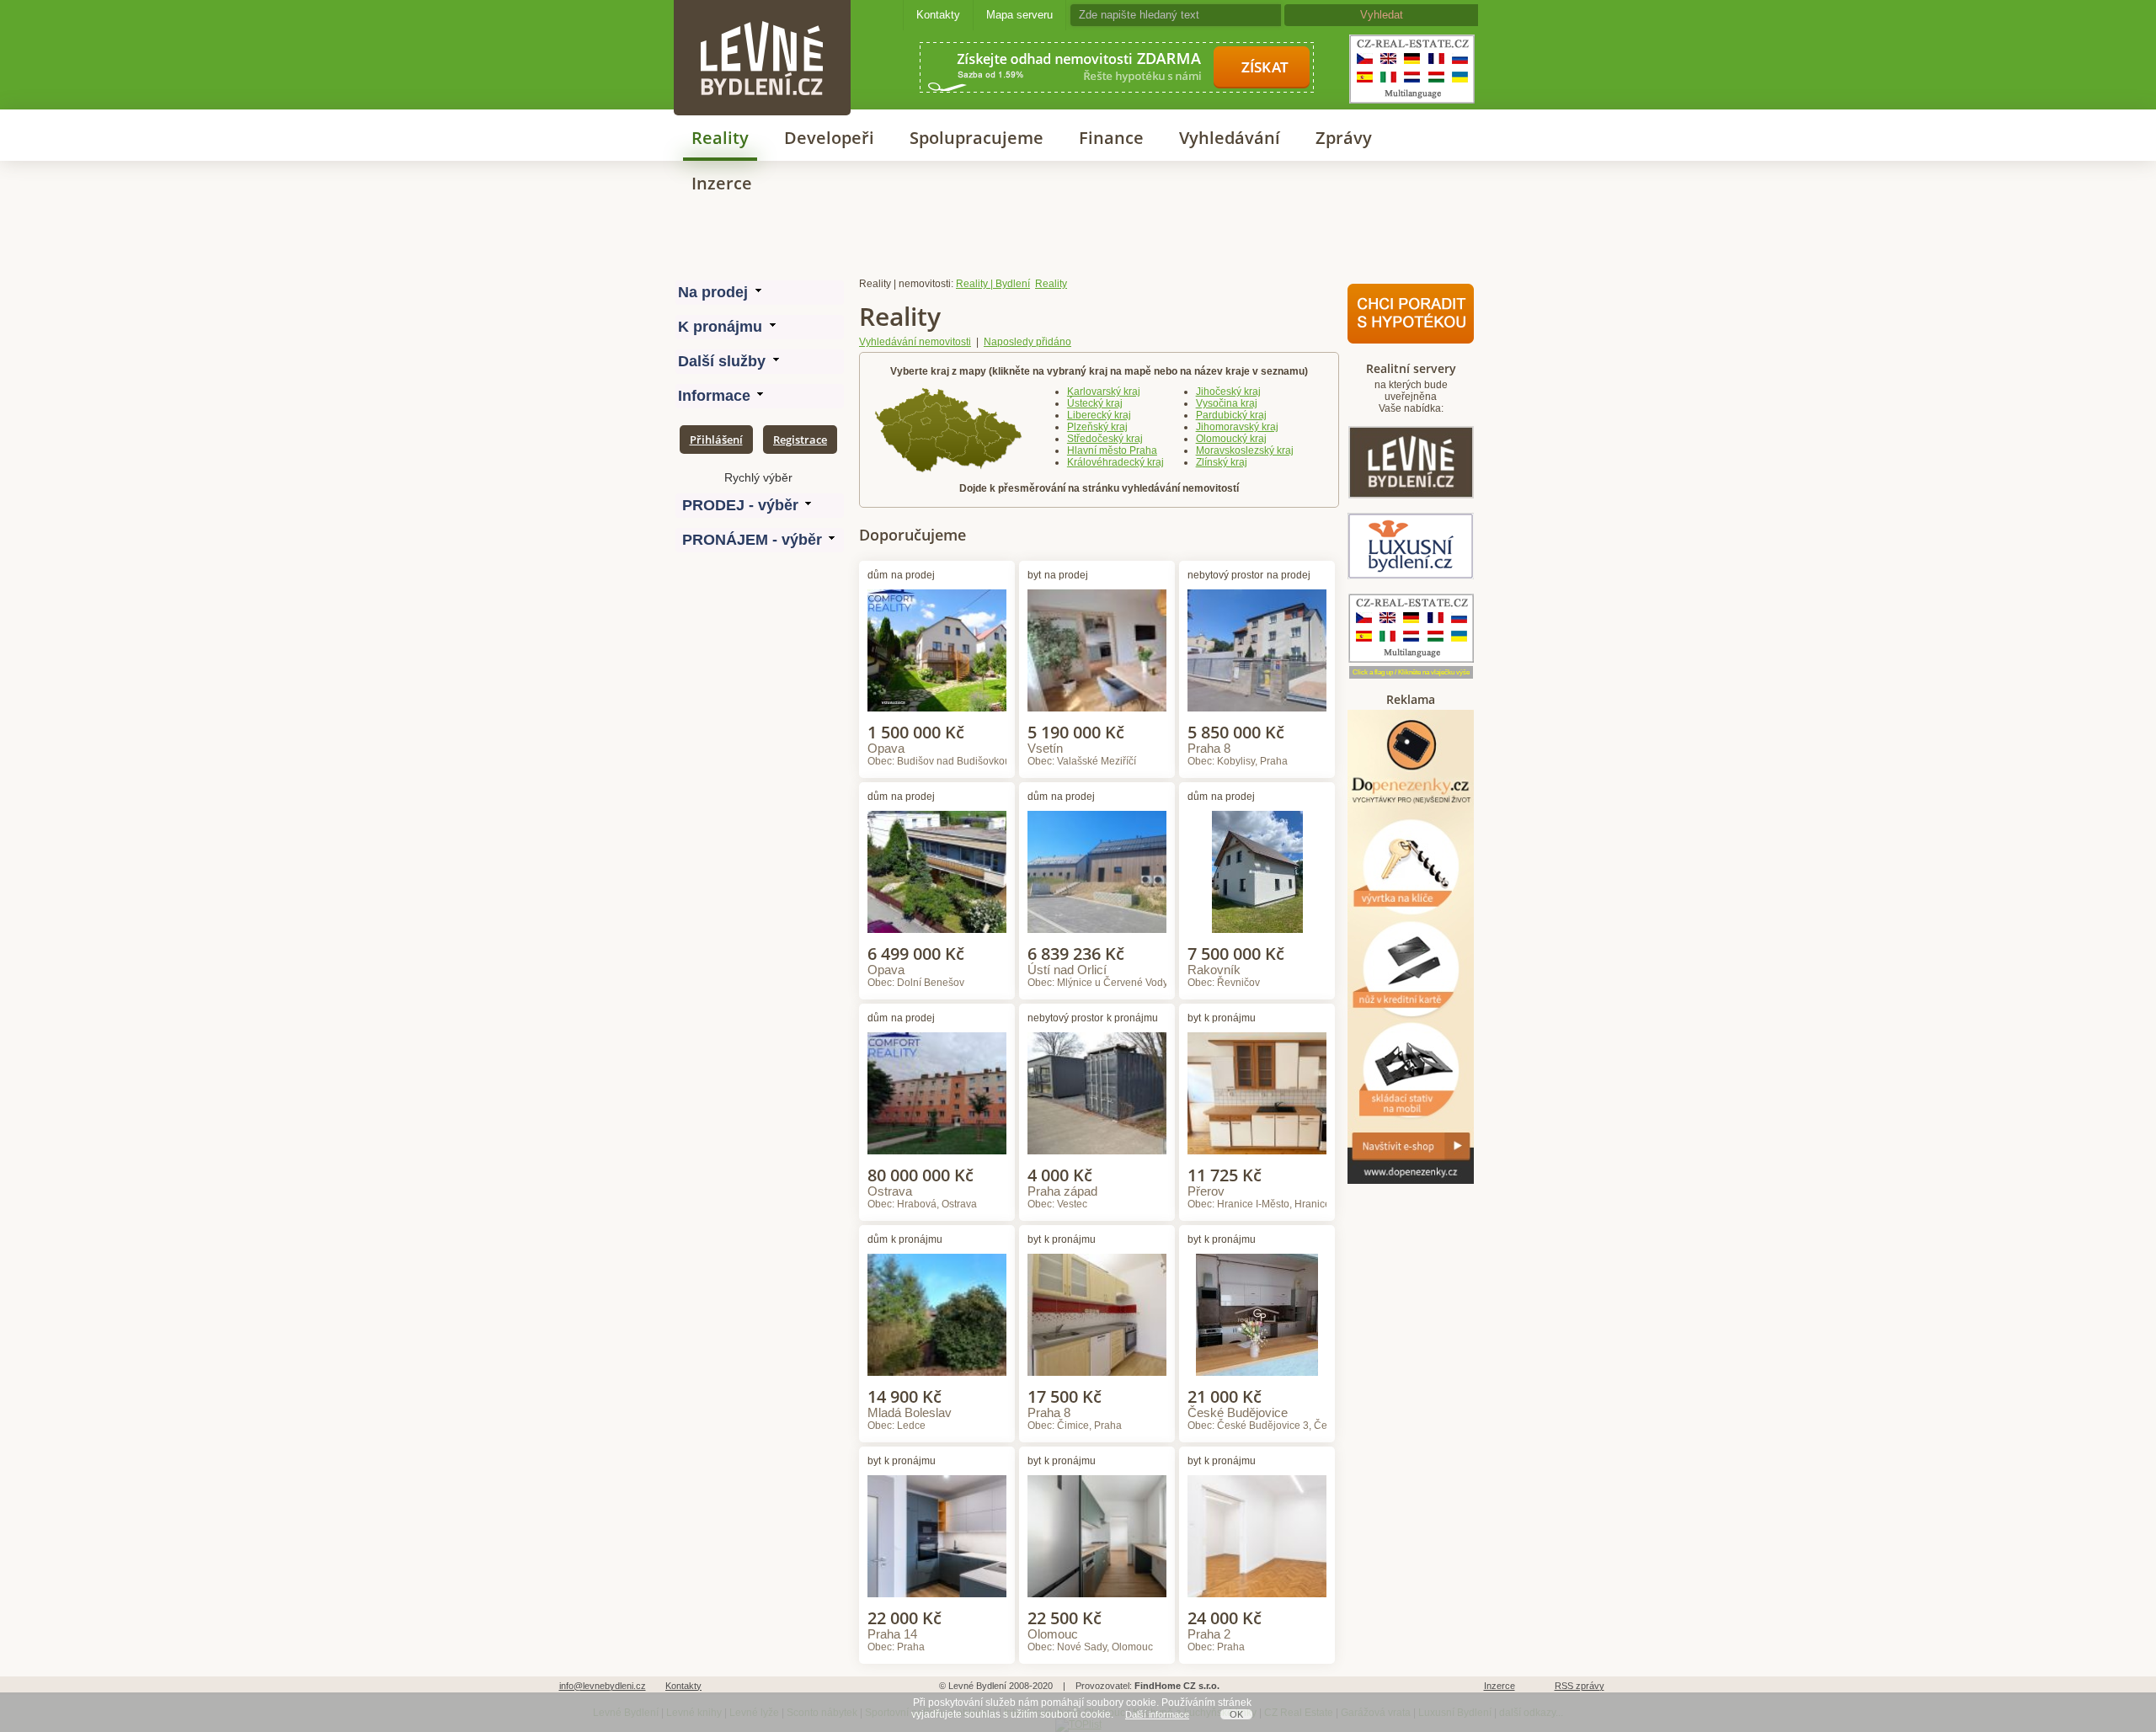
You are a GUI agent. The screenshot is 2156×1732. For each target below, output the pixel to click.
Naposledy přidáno (1027, 342)
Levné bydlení (762, 29)
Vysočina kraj (1227, 403)
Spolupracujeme (977, 138)
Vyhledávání (1230, 138)
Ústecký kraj (1095, 403)
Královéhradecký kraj (1115, 462)
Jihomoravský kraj (1237, 427)
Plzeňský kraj (1097, 427)
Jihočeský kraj (1228, 392)
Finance (1111, 138)
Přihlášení (716, 440)
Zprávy (1344, 138)
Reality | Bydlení (993, 284)
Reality (720, 138)
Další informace (1157, 1714)
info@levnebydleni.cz (603, 1686)
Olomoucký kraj (1231, 439)
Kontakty (938, 15)
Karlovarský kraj (1104, 392)
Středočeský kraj (1105, 439)
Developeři (829, 138)
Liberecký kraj (1099, 415)
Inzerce (722, 183)
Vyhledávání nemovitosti (915, 342)
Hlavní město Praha (1112, 450)
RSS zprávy (1580, 1686)
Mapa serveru (1019, 15)
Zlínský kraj (1222, 462)
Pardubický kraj (1231, 415)
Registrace (800, 440)
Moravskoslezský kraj (1245, 450)
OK (1236, 1714)
